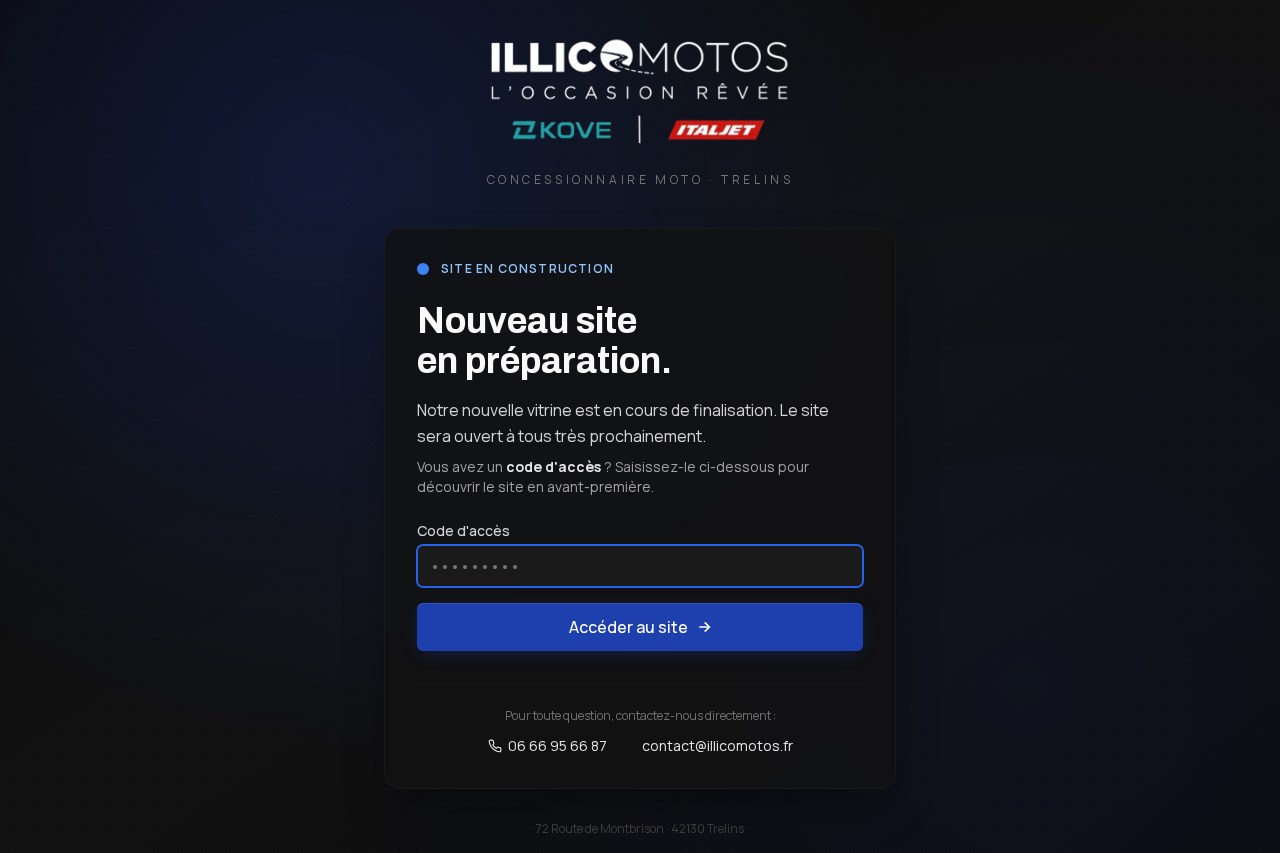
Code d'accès (463, 530)
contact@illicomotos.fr (717, 745)
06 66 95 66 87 (557, 745)
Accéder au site (628, 627)
